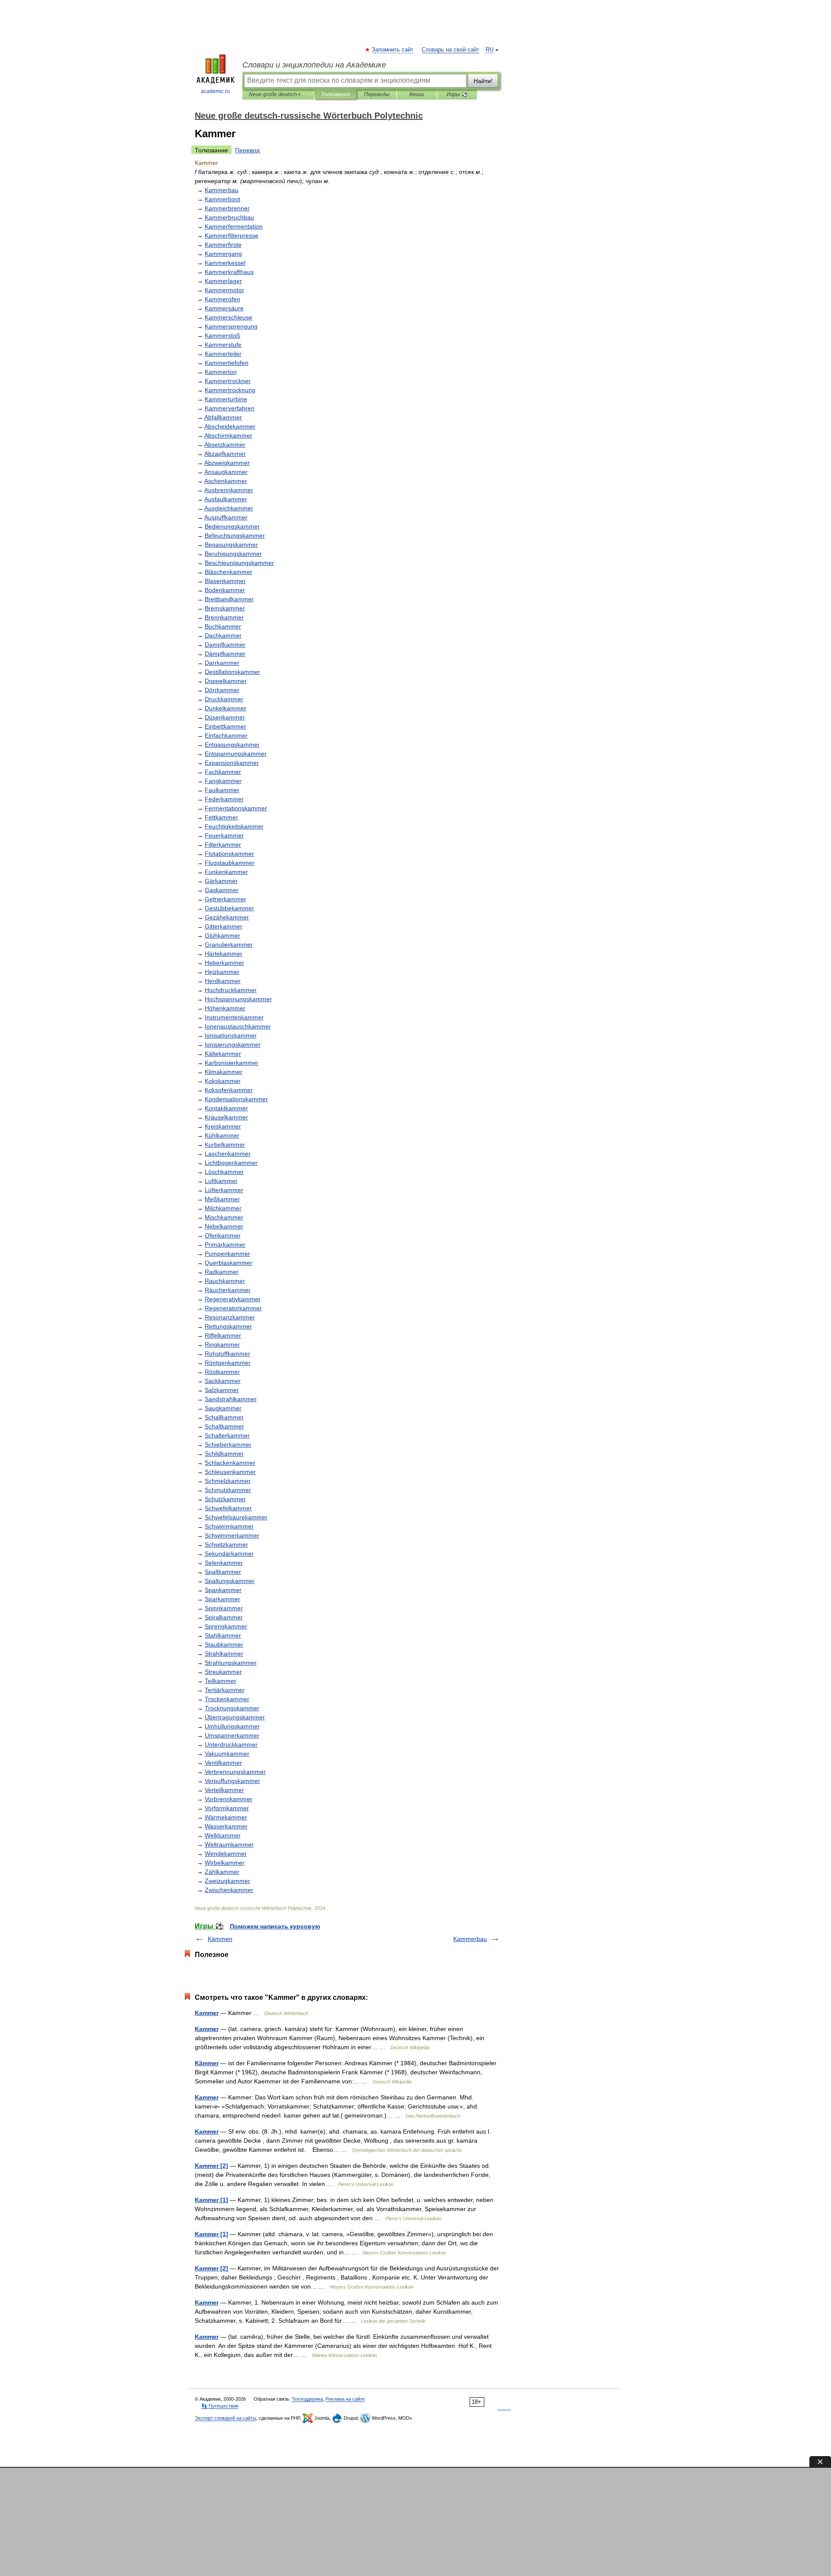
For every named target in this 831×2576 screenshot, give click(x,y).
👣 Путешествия (220, 2406)
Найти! (483, 81)
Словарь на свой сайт (450, 50)
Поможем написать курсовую (275, 1926)
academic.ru (215, 91)
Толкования (335, 94)
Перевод (247, 150)
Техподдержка (307, 2399)
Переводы (377, 94)
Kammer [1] (211, 2200)
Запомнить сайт (393, 50)
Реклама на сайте (345, 2399)
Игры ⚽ (457, 94)
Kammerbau (470, 1939)
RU (490, 50)
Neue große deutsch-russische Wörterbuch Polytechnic (278, 94)
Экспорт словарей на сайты (225, 2418)
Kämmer (207, 2063)
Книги (417, 94)
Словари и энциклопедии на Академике (314, 65)
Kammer (207, 2013)
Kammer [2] (211, 2166)
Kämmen (220, 1939)
